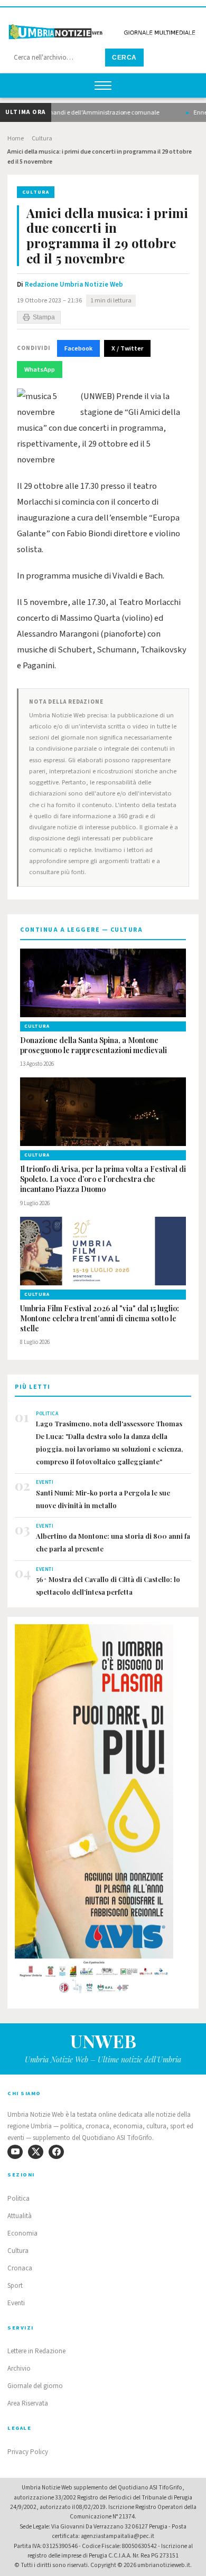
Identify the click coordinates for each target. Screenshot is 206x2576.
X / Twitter (127, 348)
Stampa (44, 317)
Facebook (78, 348)
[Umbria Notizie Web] (103, 28)
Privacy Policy (28, 2452)
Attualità (20, 2216)
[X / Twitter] (36, 2152)
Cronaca (20, 2268)
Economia (22, 2233)
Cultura (42, 139)
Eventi (16, 2303)
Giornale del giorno (35, 2386)
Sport (15, 2286)
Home (16, 139)
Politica (18, 2199)
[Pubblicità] (103, 1812)
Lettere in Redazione (36, 2351)
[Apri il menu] (103, 86)
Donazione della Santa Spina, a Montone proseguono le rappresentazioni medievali (93, 1045)
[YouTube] (15, 2152)
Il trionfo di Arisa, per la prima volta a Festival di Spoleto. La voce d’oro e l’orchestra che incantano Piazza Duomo (103, 1179)
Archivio (19, 2369)
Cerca (124, 58)
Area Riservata (28, 2403)
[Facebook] (56, 2152)
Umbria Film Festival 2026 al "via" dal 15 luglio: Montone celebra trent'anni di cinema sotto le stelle (100, 1319)
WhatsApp (40, 370)
